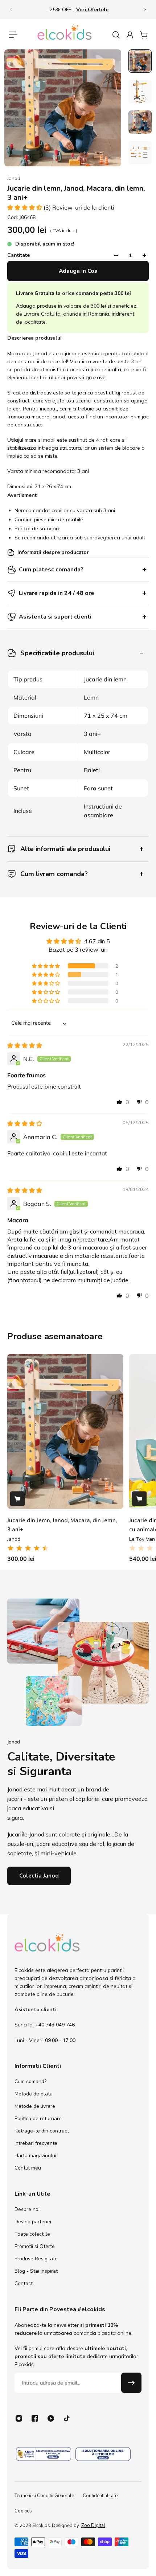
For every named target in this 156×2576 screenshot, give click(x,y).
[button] (25, 207)
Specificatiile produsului (57, 653)
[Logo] (65, 35)
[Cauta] (116, 35)
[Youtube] (51, 2418)
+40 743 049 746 (55, 2025)
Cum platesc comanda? (51, 570)
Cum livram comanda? (54, 874)
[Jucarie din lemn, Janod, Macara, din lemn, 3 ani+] (65, 1431)
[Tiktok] (67, 2418)
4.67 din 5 (97, 941)
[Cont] (130, 35)
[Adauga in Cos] (17, 1499)
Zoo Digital (93, 2526)
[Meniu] (13, 35)
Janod (14, 179)
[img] (25, 1045)
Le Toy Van (142, 1539)
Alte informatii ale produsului (65, 849)
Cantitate (19, 255)
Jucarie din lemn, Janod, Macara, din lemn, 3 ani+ (62, 1525)
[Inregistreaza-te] (131, 2383)
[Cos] (143, 35)
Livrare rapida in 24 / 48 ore (57, 593)
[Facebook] (35, 2418)
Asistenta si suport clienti (55, 617)
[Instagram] (19, 2418)
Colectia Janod (39, 1876)
